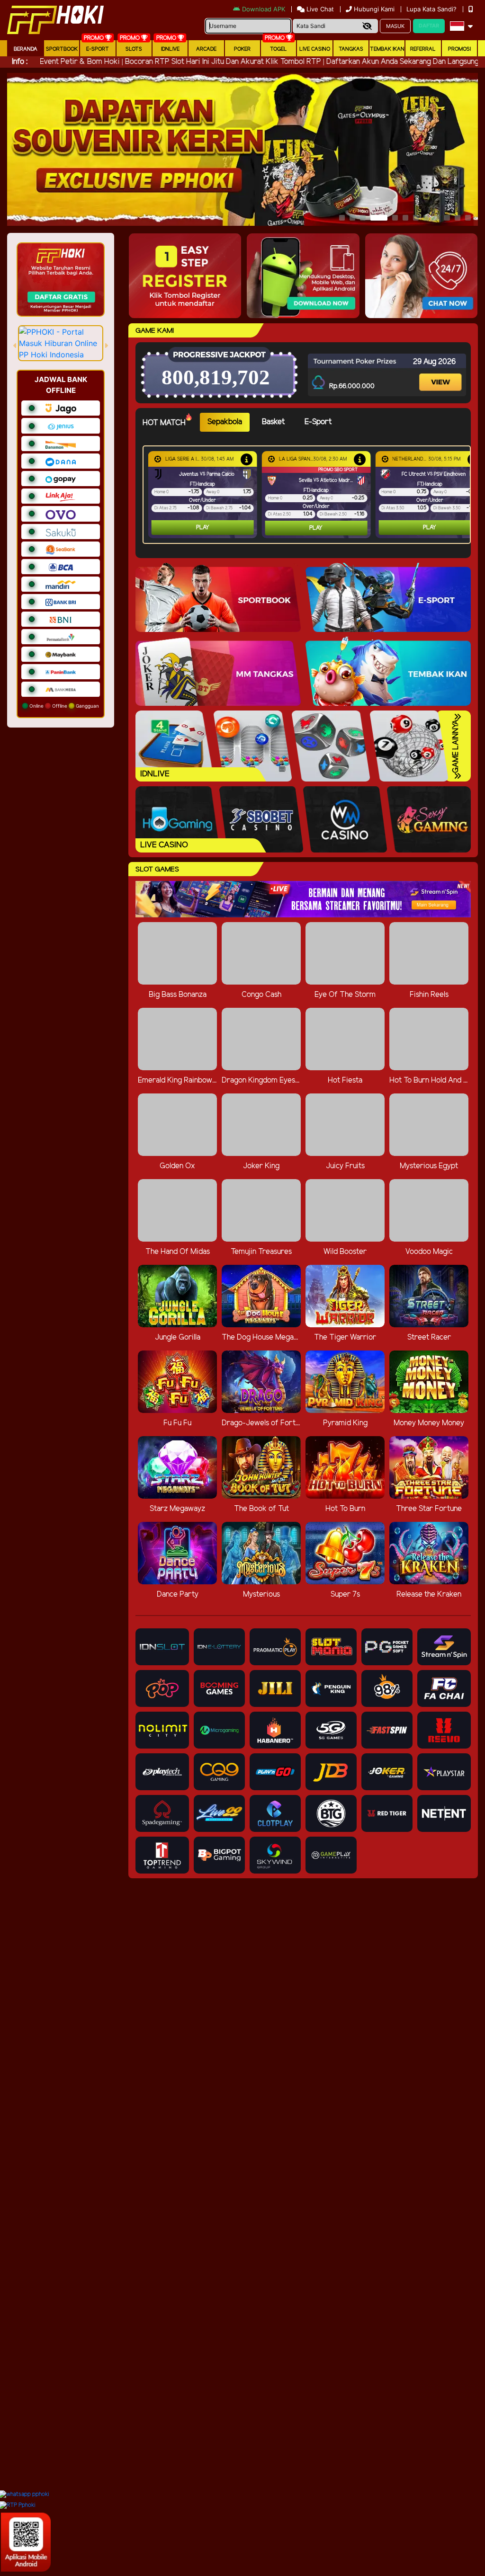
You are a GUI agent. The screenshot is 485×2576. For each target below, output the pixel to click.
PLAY (203, 528)
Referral (423, 49)
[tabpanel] (309, 495)
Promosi (459, 49)
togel (278, 49)
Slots (134, 49)
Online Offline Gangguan (63, 706)
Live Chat (319, 9)
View (440, 373)
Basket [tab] (273, 422)
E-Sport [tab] (318, 422)
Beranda (26, 49)
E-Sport (98, 49)
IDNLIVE (170, 49)
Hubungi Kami (374, 9)
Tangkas (351, 49)
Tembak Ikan (387, 49)
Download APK (264, 9)
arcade (206, 49)
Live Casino (315, 49)
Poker (242, 49)
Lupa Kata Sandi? (432, 9)
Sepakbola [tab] (225, 422)
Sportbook (62, 49)
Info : (20, 62)
